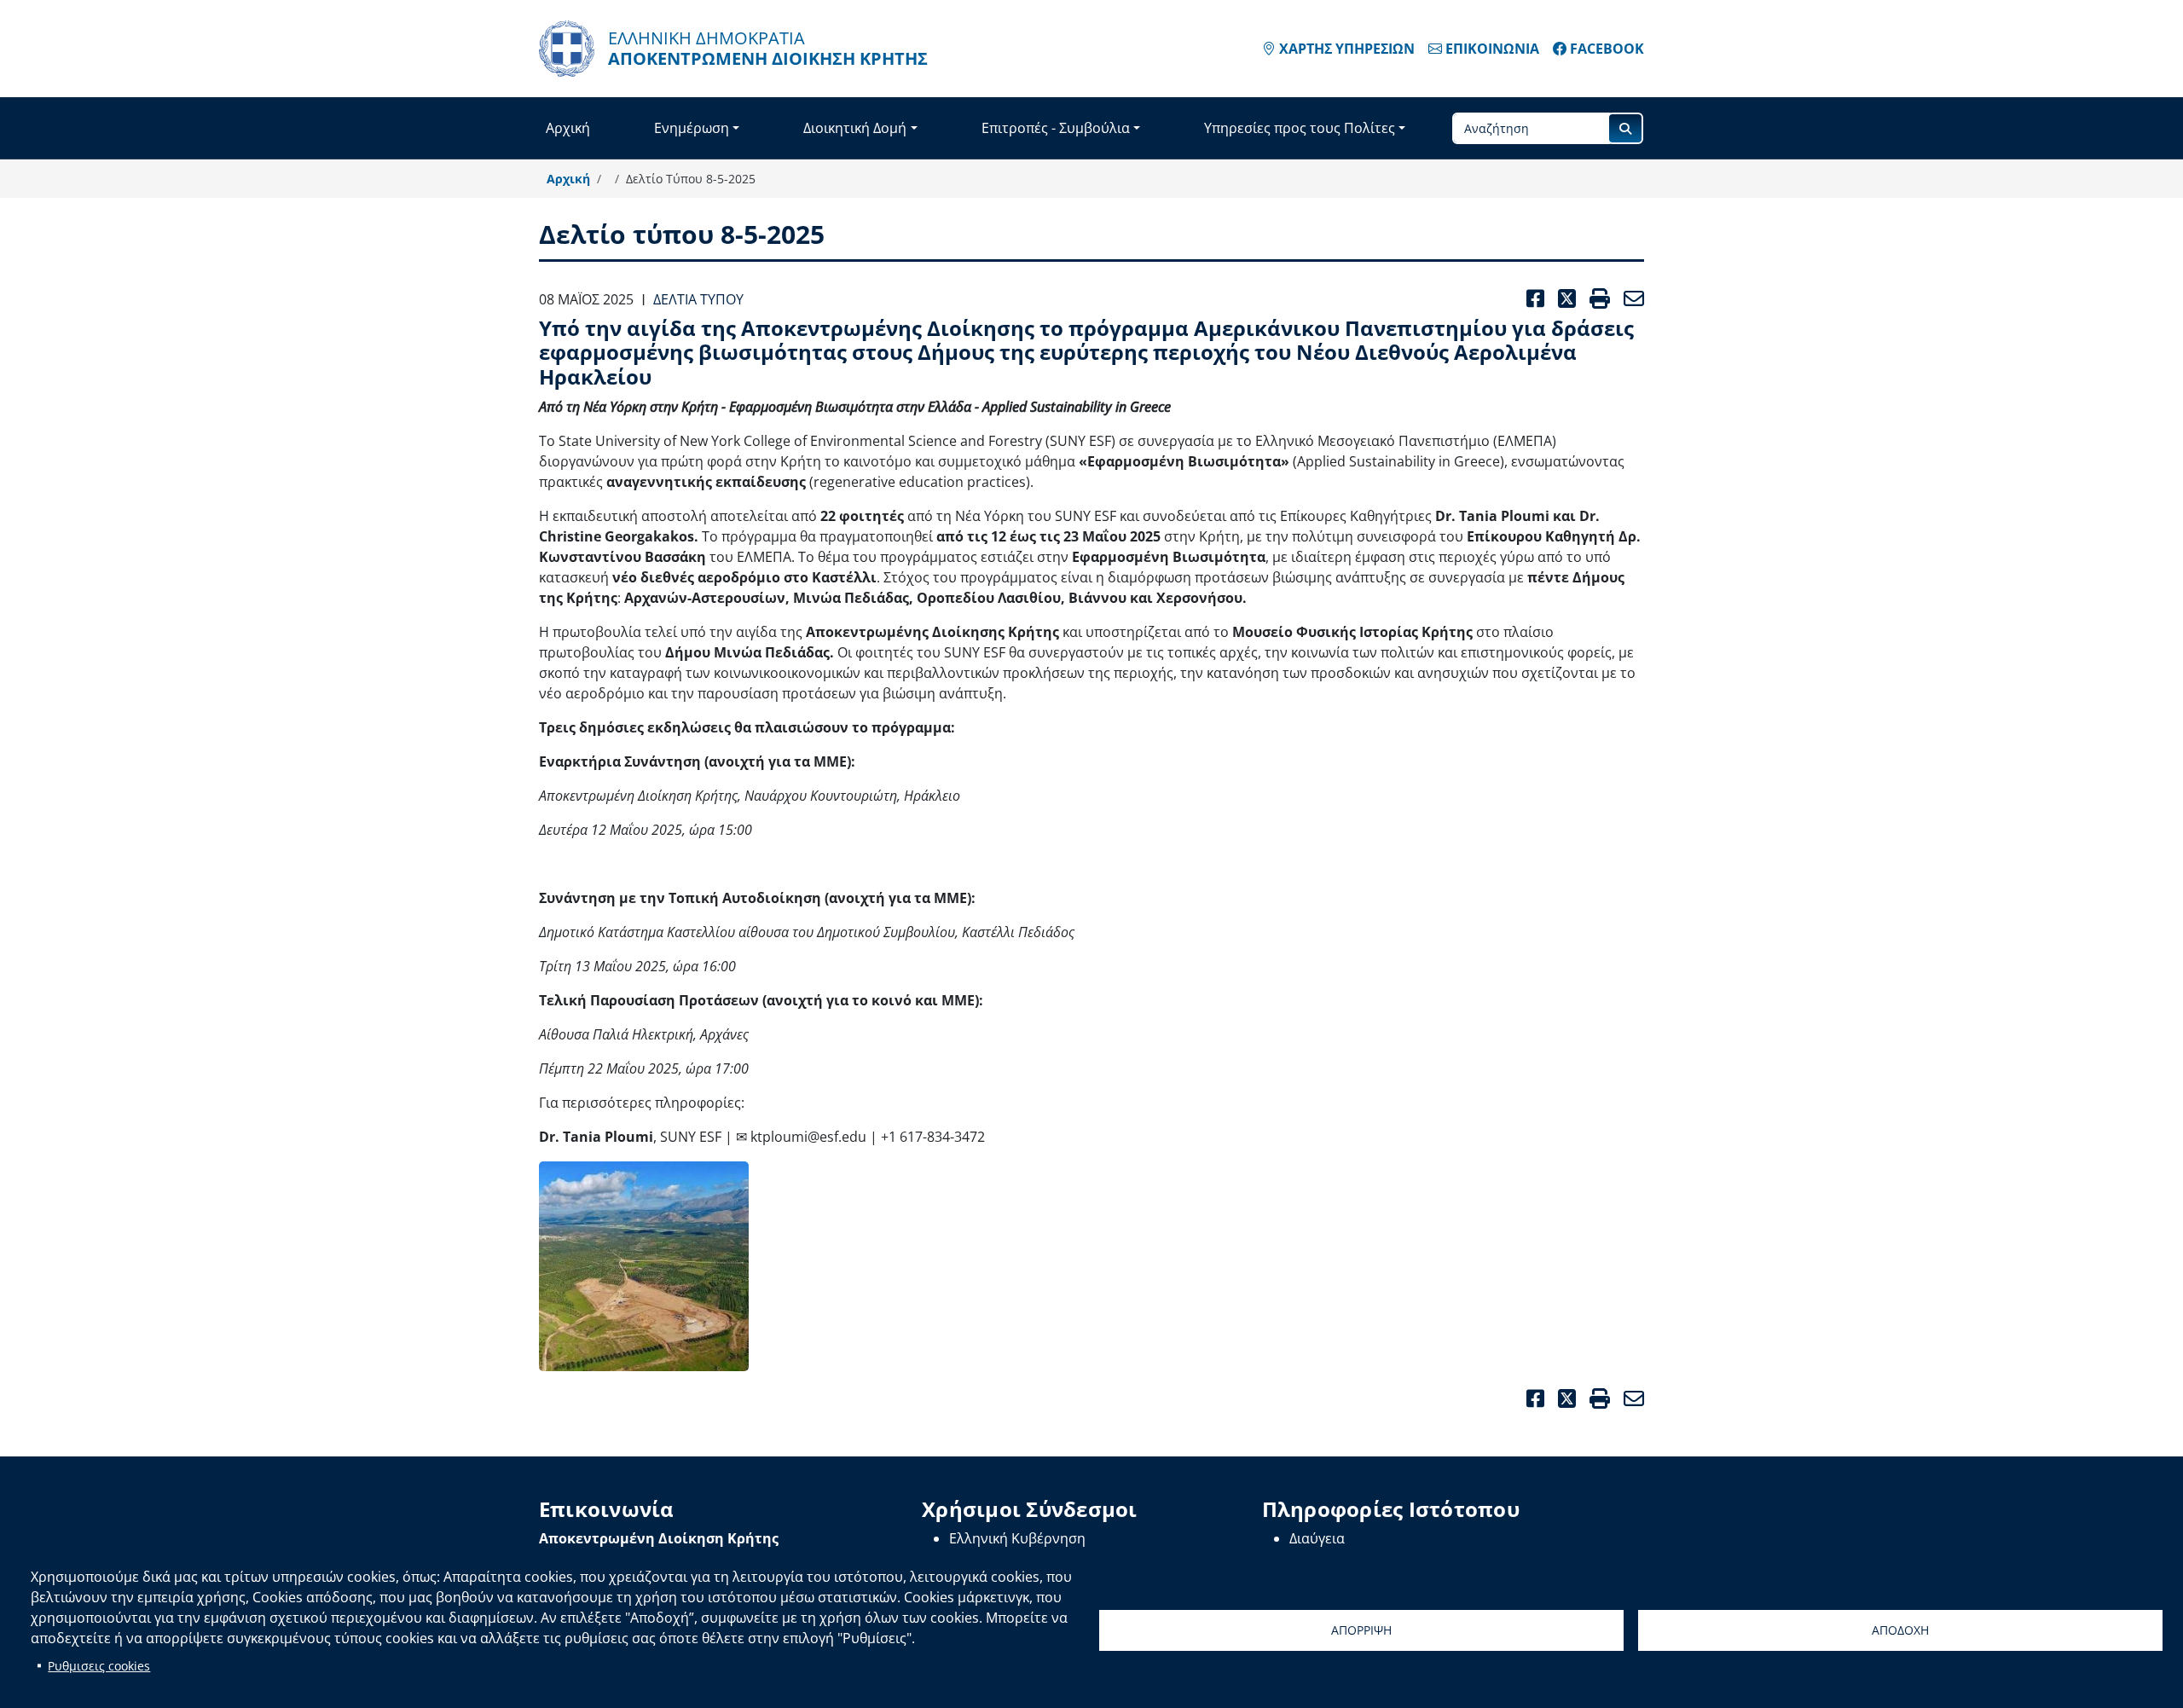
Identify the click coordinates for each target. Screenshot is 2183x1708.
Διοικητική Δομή (855, 128)
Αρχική (568, 128)
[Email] (1630, 1399)
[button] (644, 1266)
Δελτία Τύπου (698, 299)
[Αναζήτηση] (1625, 128)
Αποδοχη (1900, 1630)
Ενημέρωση (692, 128)
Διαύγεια (1317, 1538)
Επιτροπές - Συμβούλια (1056, 128)
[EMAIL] (1630, 299)
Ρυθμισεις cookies (99, 1666)
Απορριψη (1361, 1630)
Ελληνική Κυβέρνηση (1017, 1538)
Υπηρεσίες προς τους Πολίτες (1300, 128)
